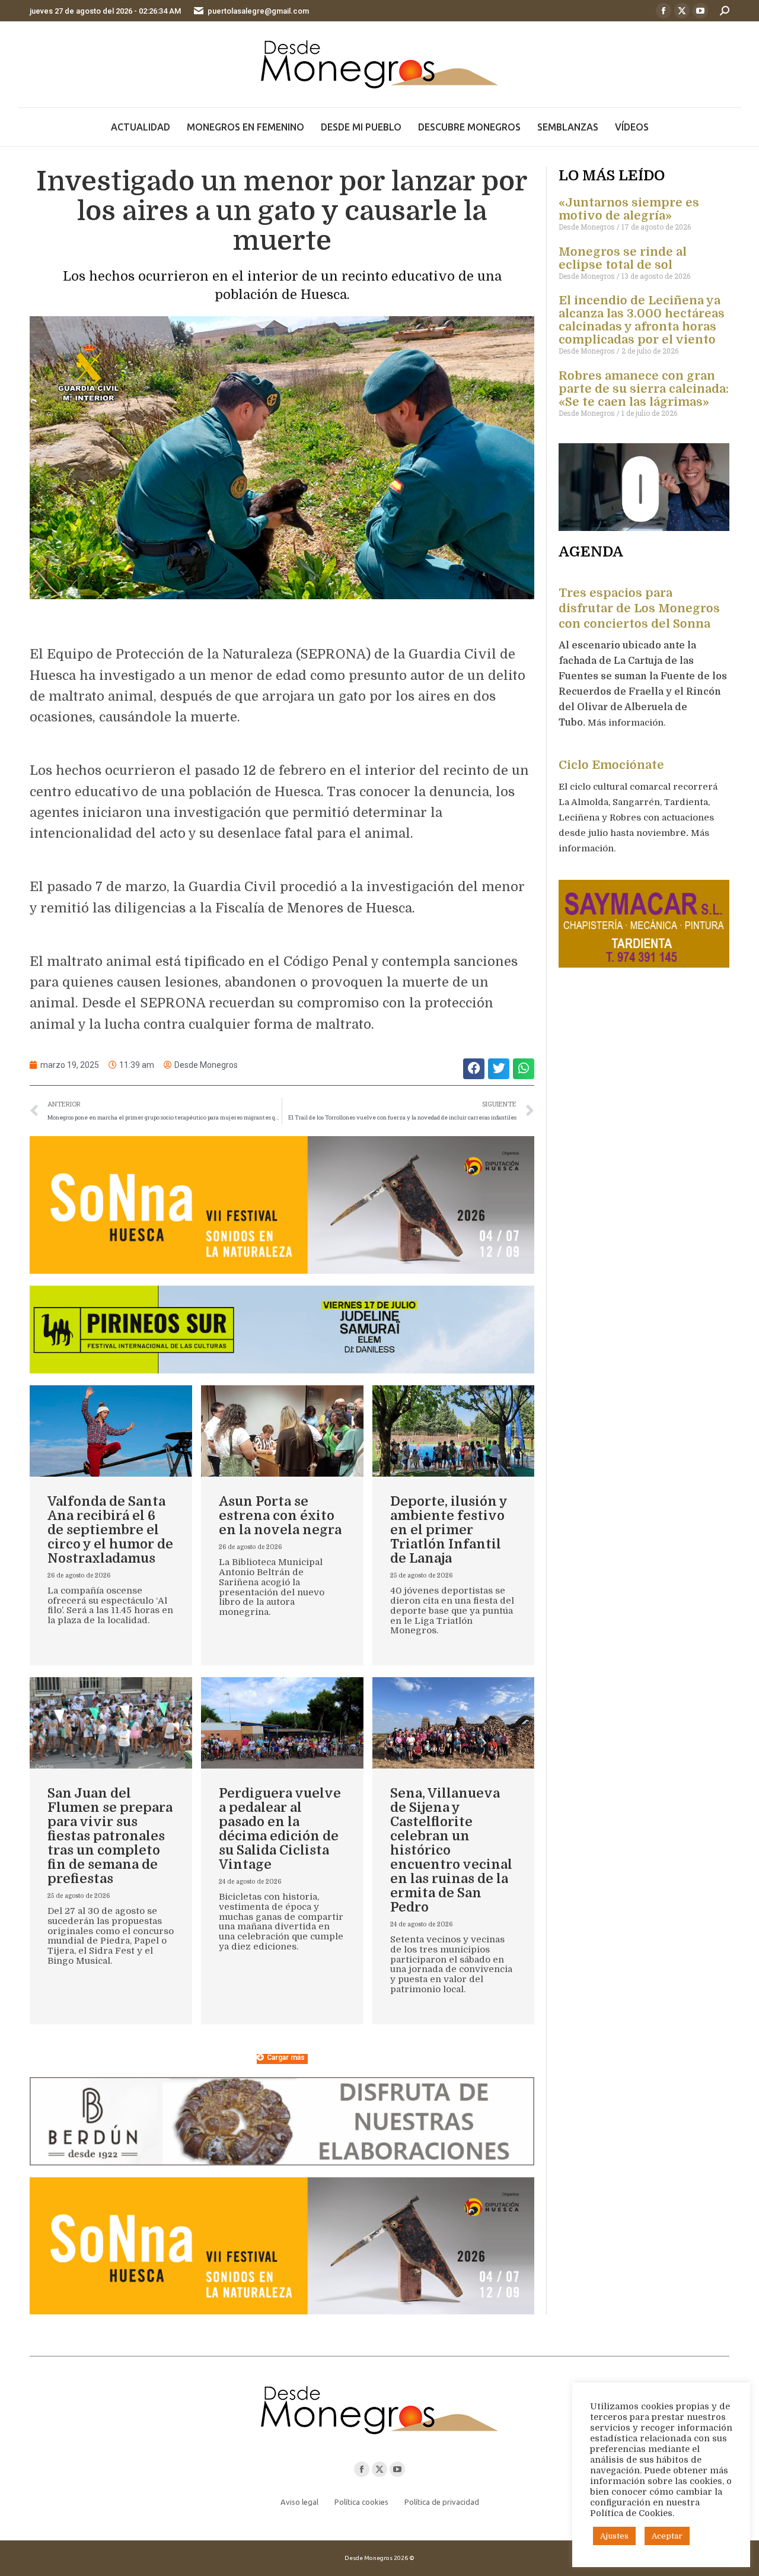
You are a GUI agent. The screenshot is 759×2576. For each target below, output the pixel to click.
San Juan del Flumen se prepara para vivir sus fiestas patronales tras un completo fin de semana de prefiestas (110, 1836)
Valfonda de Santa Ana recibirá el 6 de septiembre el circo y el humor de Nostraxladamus (110, 1530)
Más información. (628, 723)
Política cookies (361, 2502)
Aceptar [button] (667, 2536)
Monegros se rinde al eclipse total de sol (623, 258)
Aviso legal (299, 2502)
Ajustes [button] (614, 2536)
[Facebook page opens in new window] (664, 11)
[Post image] (111, 1431)
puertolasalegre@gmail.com (258, 11)
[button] (474, 1069)
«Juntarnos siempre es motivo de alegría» (629, 209)
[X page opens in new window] (682, 11)
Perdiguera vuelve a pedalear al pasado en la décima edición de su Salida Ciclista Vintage (280, 1829)
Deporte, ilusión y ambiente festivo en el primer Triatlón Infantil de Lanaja (449, 1530)
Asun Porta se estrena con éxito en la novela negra (280, 1516)
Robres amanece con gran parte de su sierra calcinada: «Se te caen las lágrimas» (644, 389)
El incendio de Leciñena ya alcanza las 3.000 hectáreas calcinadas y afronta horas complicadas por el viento (642, 320)
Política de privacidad (442, 2502)
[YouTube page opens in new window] (700, 11)
